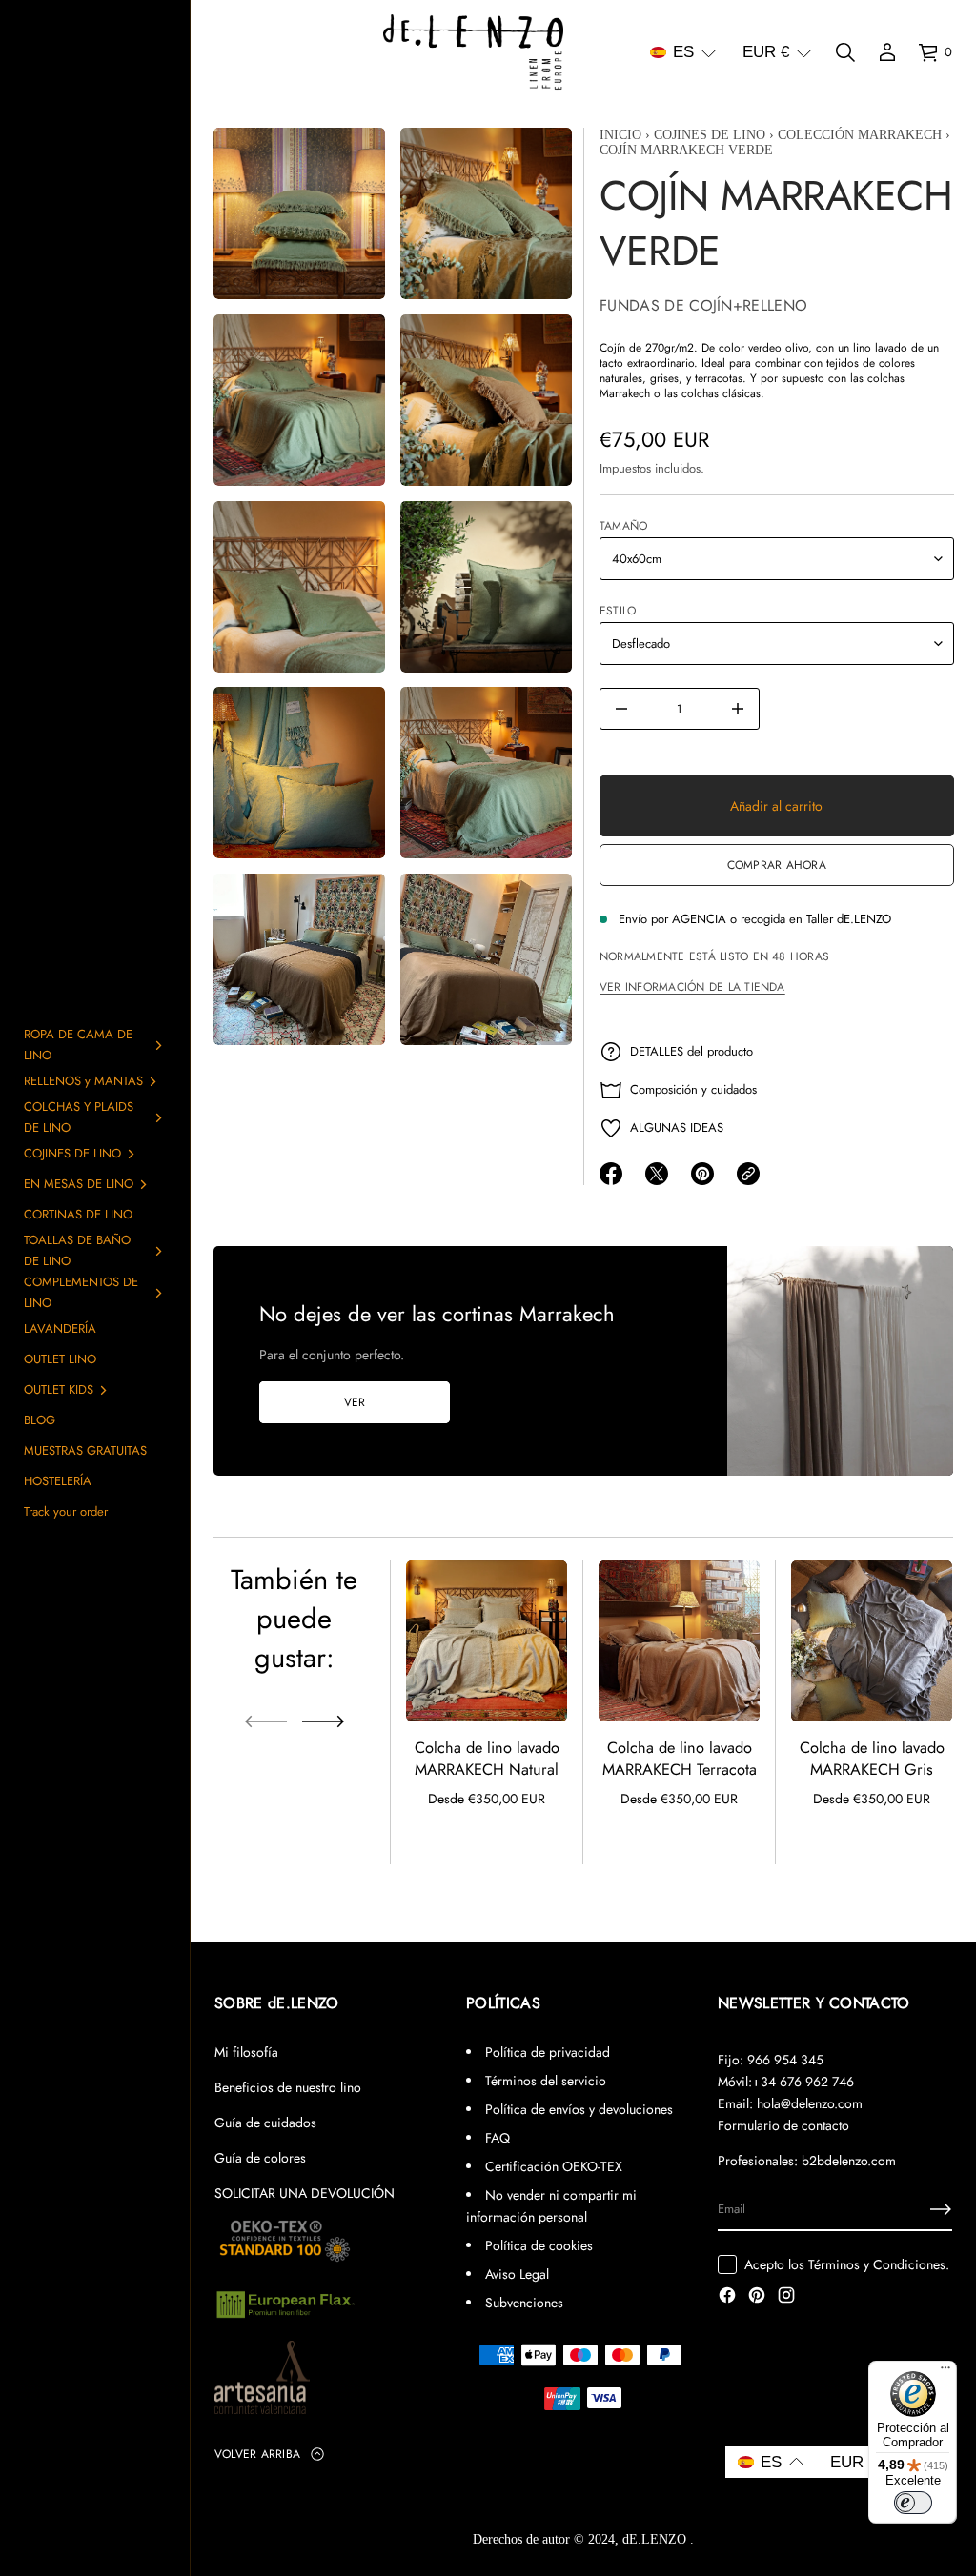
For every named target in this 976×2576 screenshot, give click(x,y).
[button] (683, 52)
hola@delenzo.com (810, 2103)
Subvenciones (524, 2303)
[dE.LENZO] (473, 52)
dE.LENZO (656, 2539)
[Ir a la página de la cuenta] (887, 52)
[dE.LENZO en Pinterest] (757, 2297)
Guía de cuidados (265, 2123)
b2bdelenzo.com (849, 2161)
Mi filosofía (246, 2052)
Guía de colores (260, 2158)
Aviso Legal (517, 2274)
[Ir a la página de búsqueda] (845, 52)
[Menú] (945, 2372)
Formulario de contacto (783, 2125)
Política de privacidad (548, 2052)
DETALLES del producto (691, 1051)
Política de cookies (539, 2245)
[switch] (913, 2503)
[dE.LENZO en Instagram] (786, 2297)
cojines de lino (710, 135)
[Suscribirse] (941, 2209)
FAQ (498, 2138)
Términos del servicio (546, 2081)
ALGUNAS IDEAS (677, 1127)
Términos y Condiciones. (879, 2264)
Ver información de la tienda (692, 987)
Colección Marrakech (860, 135)
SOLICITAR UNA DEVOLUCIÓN (305, 2193)
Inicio (620, 135)
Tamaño (623, 526)
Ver (355, 1402)
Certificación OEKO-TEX (554, 2166)
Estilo (618, 611)
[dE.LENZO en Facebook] (727, 2297)
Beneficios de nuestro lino (288, 2087)
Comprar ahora (776, 865)
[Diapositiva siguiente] (323, 1721)
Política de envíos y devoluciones (579, 2109)
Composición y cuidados (693, 1089)
